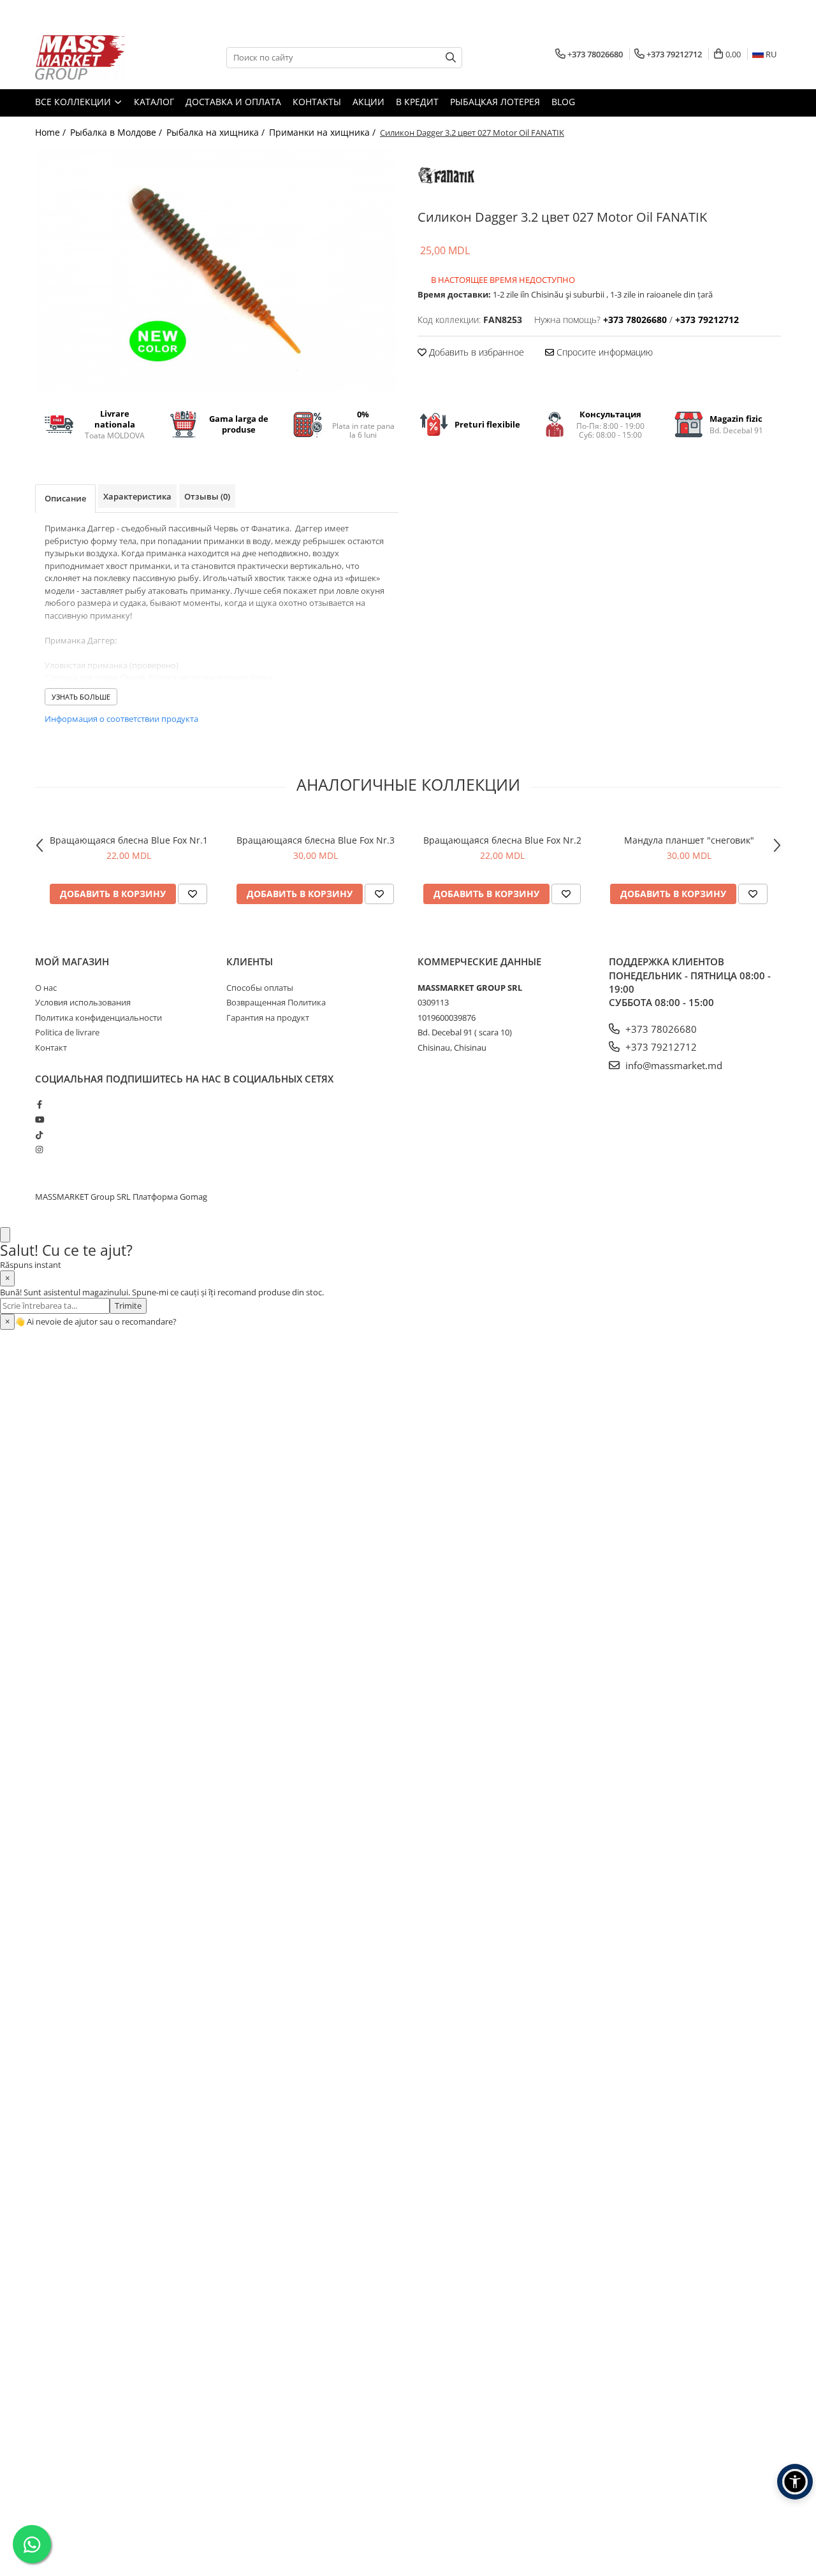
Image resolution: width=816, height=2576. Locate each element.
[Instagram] (39, 1149)
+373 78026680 (660, 1029)
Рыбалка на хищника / (217, 132)
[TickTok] (39, 1135)
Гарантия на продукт (268, 1018)
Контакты (317, 102)
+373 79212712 (660, 1047)
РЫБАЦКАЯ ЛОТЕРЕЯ (495, 102)
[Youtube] (39, 1119)
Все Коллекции (74, 102)
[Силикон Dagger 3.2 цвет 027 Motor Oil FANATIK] (217, 270)
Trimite (128, 1306)
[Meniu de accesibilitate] (795, 2482)
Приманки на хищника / (324, 132)
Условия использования (83, 1002)
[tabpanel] (217, 270)
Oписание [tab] (65, 498)
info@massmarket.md (673, 1065)
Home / (52, 132)
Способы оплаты (260, 988)
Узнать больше (81, 697)
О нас (46, 988)
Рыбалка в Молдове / (117, 132)
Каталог (154, 102)
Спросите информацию (603, 352)
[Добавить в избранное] (193, 894)
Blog (563, 102)
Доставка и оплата (233, 102)
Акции (368, 102)
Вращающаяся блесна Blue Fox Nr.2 (502, 840)
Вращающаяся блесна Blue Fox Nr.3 (316, 840)
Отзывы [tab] (207, 496)
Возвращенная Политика (276, 1002)
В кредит (417, 102)
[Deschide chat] (5, 1235)
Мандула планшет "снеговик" (689, 840)
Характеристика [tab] (137, 496)
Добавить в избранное (475, 352)
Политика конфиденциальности (98, 1018)
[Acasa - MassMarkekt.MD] (99, 57)
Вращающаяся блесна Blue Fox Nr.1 (129, 840)
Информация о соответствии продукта (121, 719)
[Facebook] (39, 1104)
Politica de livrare (67, 1032)
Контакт (51, 1047)
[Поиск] (451, 58)
